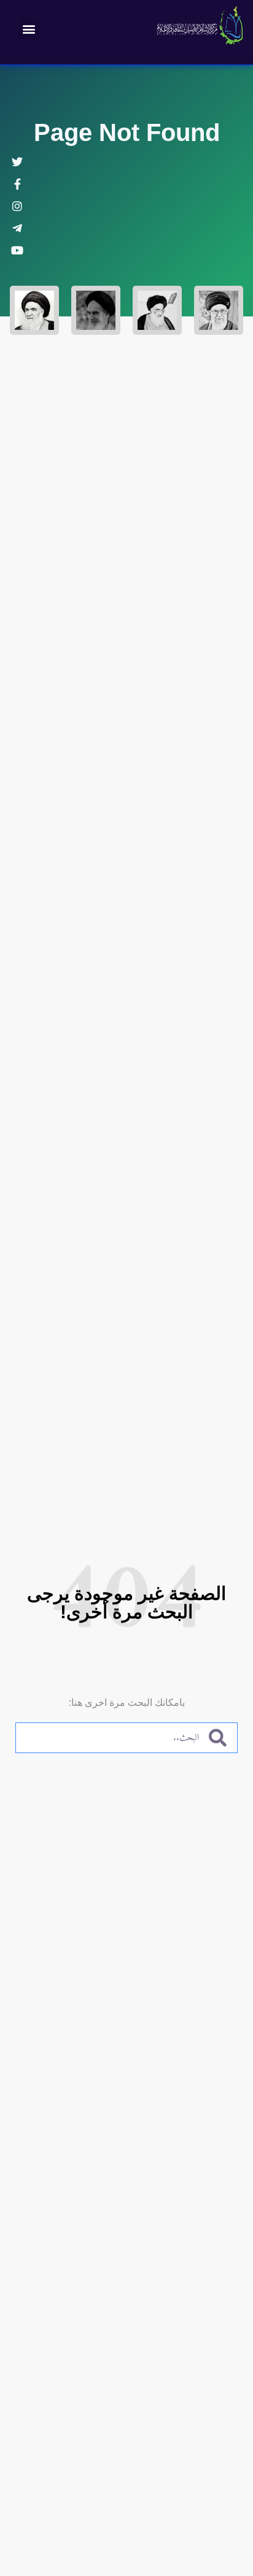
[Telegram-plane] (17, 228)
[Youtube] (17, 250)
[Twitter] (17, 162)
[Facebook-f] (17, 184)
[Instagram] (17, 206)
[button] (29, 29)
